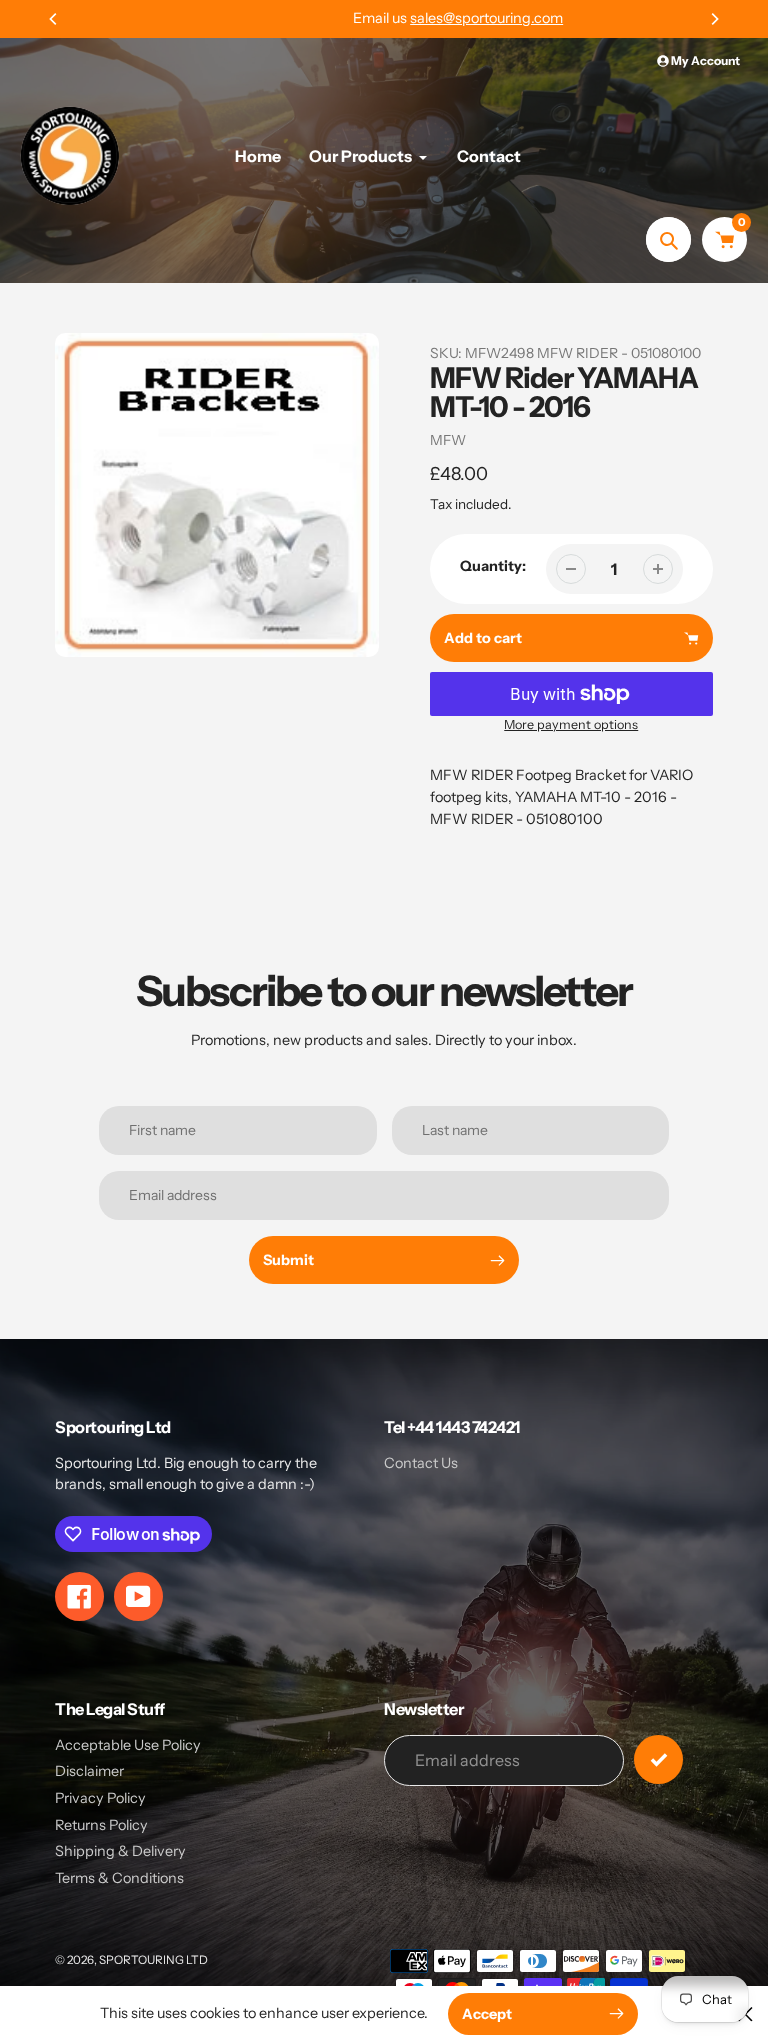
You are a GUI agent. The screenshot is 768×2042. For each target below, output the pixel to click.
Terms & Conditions (119, 1878)
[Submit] (658, 1759)
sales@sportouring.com (412, 18)
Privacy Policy (100, 1798)
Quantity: (493, 566)
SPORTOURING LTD (153, 1960)
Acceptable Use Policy (128, 1745)
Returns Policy (101, 1825)
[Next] (714, 19)
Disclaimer (89, 1771)
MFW (448, 440)
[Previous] (54, 19)
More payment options (571, 724)
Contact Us (421, 1463)
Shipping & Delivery (120, 1851)
